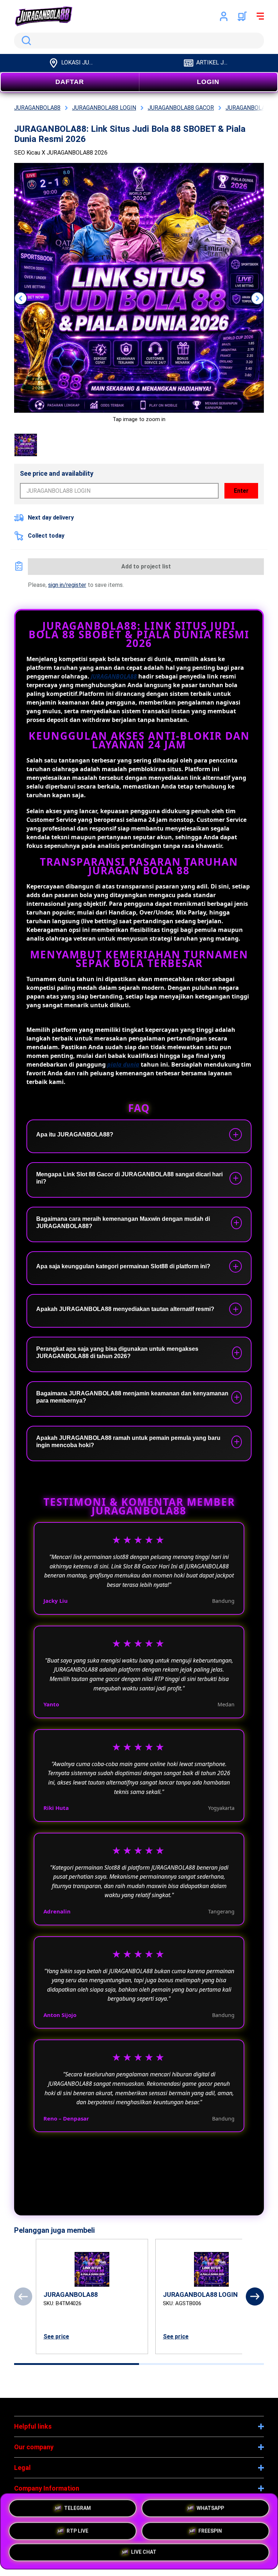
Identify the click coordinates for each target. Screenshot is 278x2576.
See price (56, 2337)
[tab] (77, 2364)
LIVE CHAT (144, 2552)
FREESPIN (210, 2530)
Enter (241, 491)
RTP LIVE (77, 2530)
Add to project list (146, 566)
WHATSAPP (210, 2507)
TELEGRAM (77, 2507)
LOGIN (208, 82)
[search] (139, 41)
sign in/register (67, 585)
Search (25, 41)
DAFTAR (70, 82)
